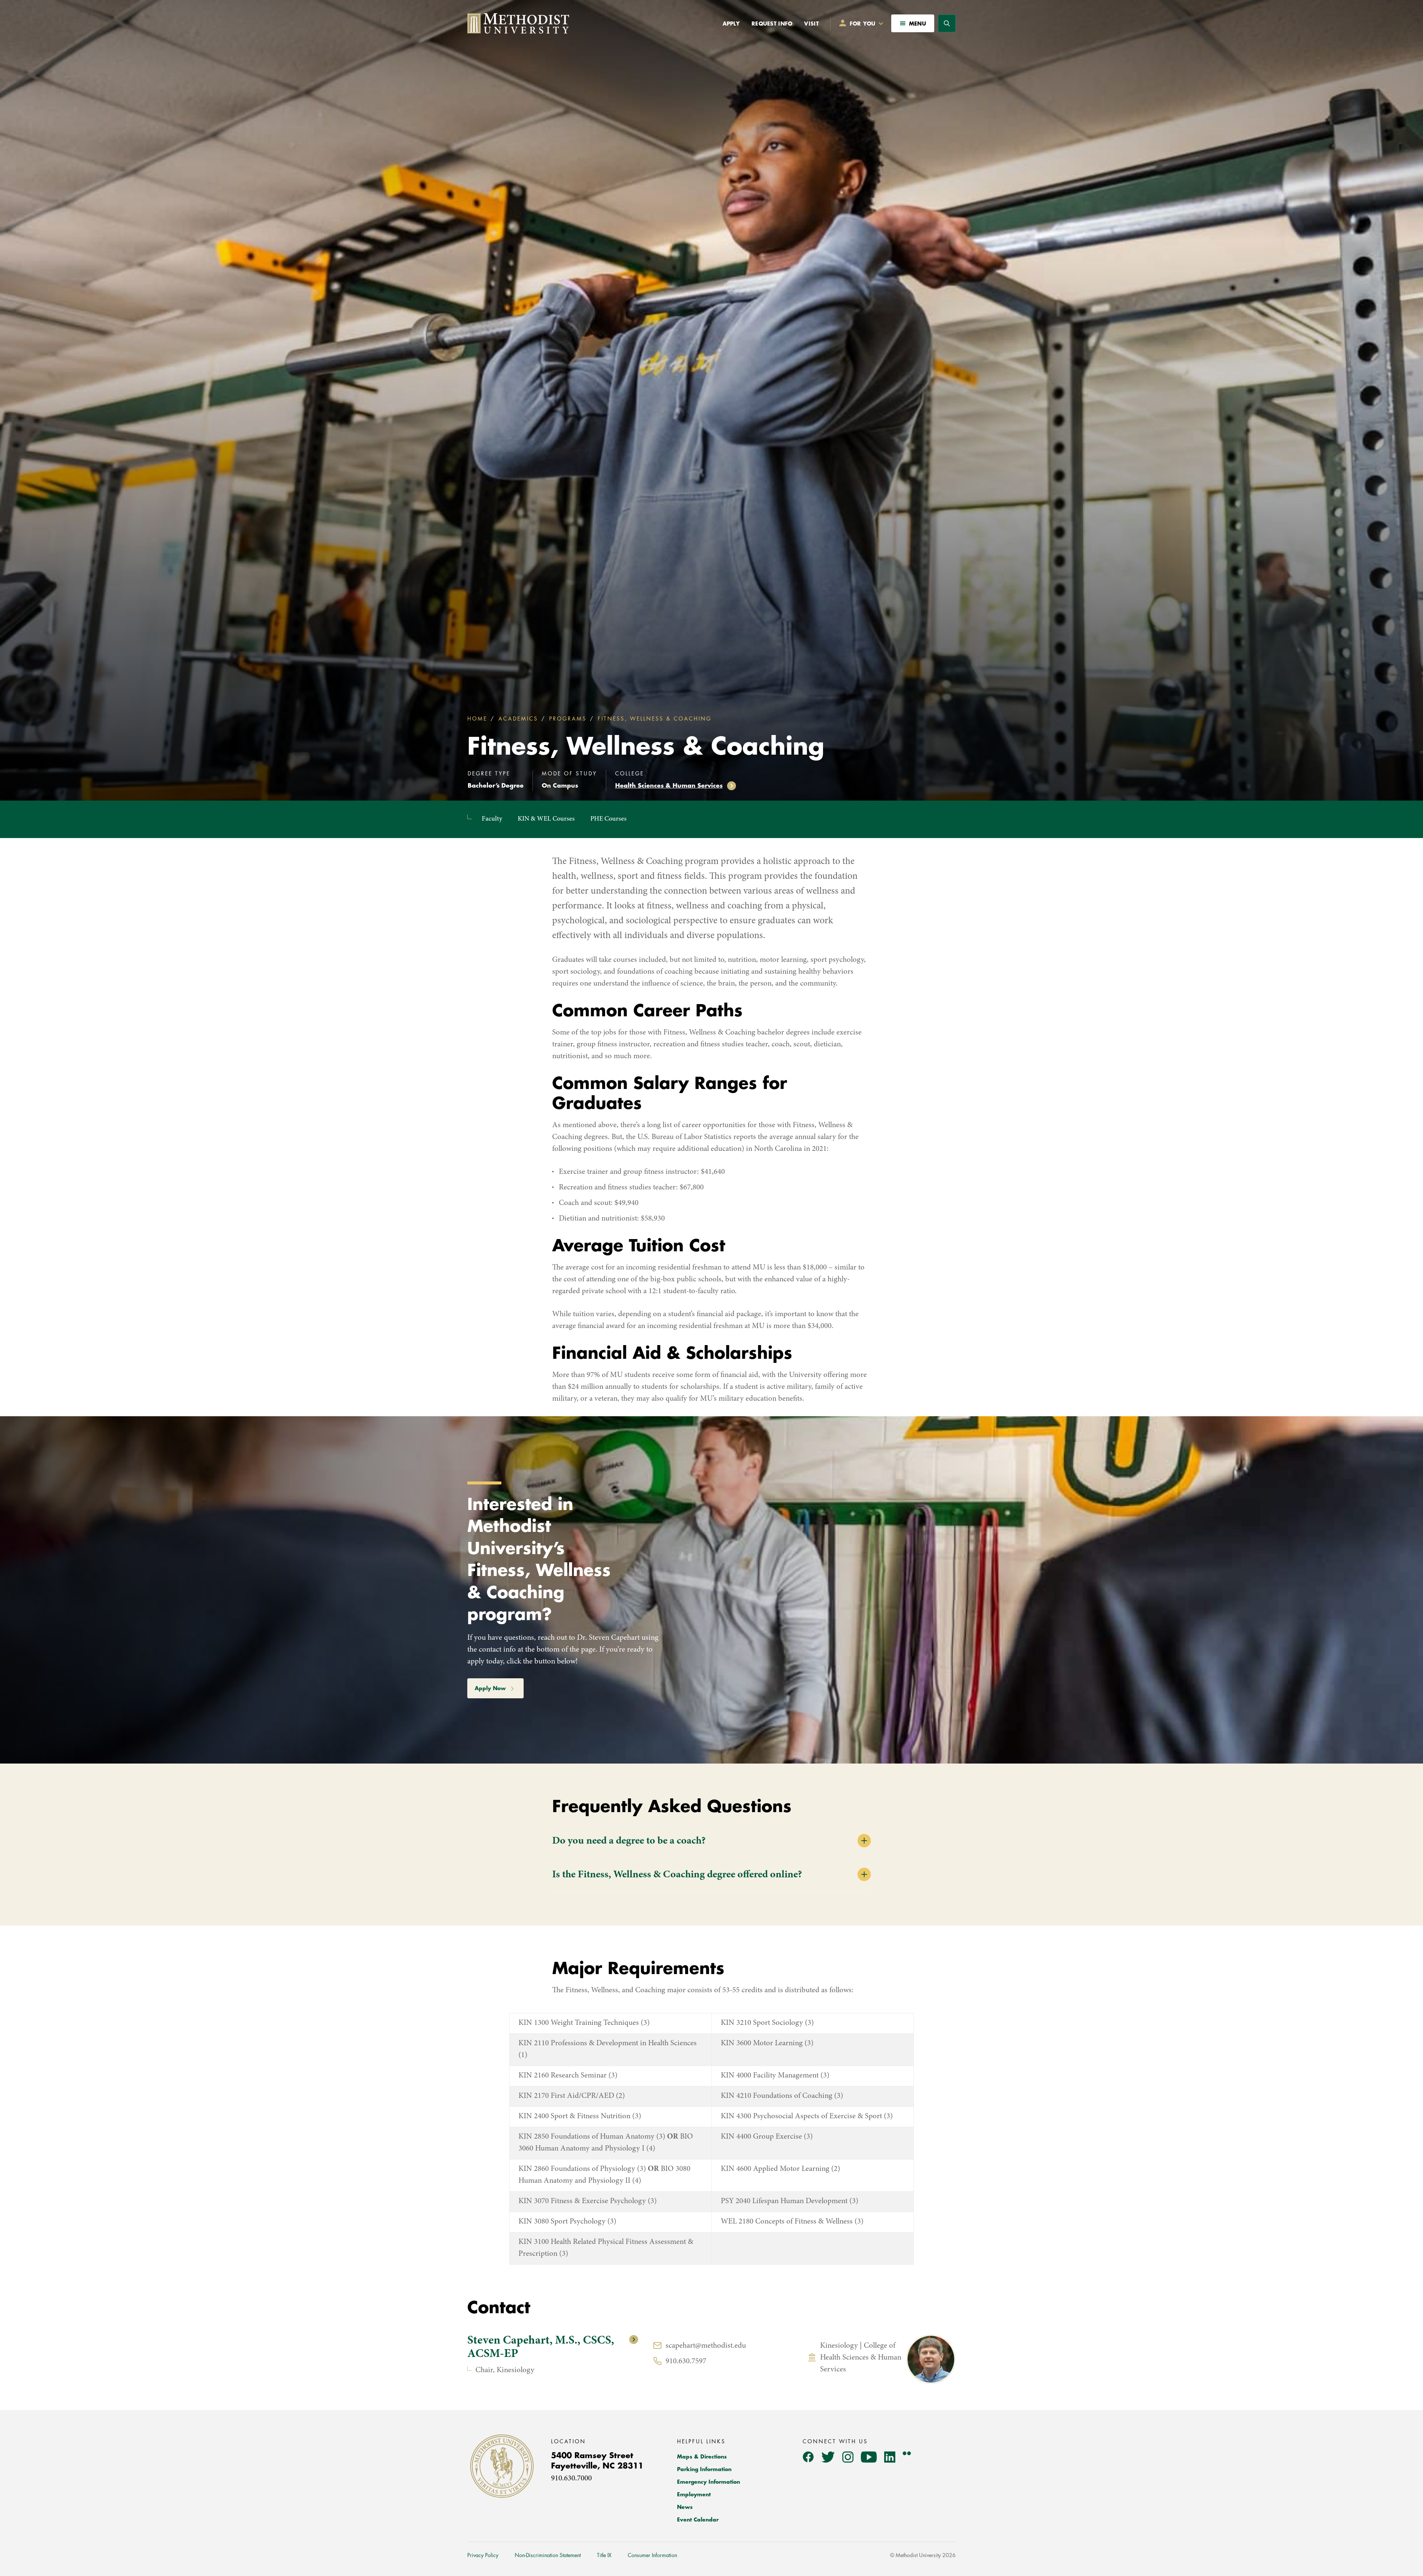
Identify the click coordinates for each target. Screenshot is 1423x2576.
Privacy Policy (483, 2555)
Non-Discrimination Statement (548, 2555)
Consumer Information (652, 2555)
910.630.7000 (571, 2479)
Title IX (604, 2555)
